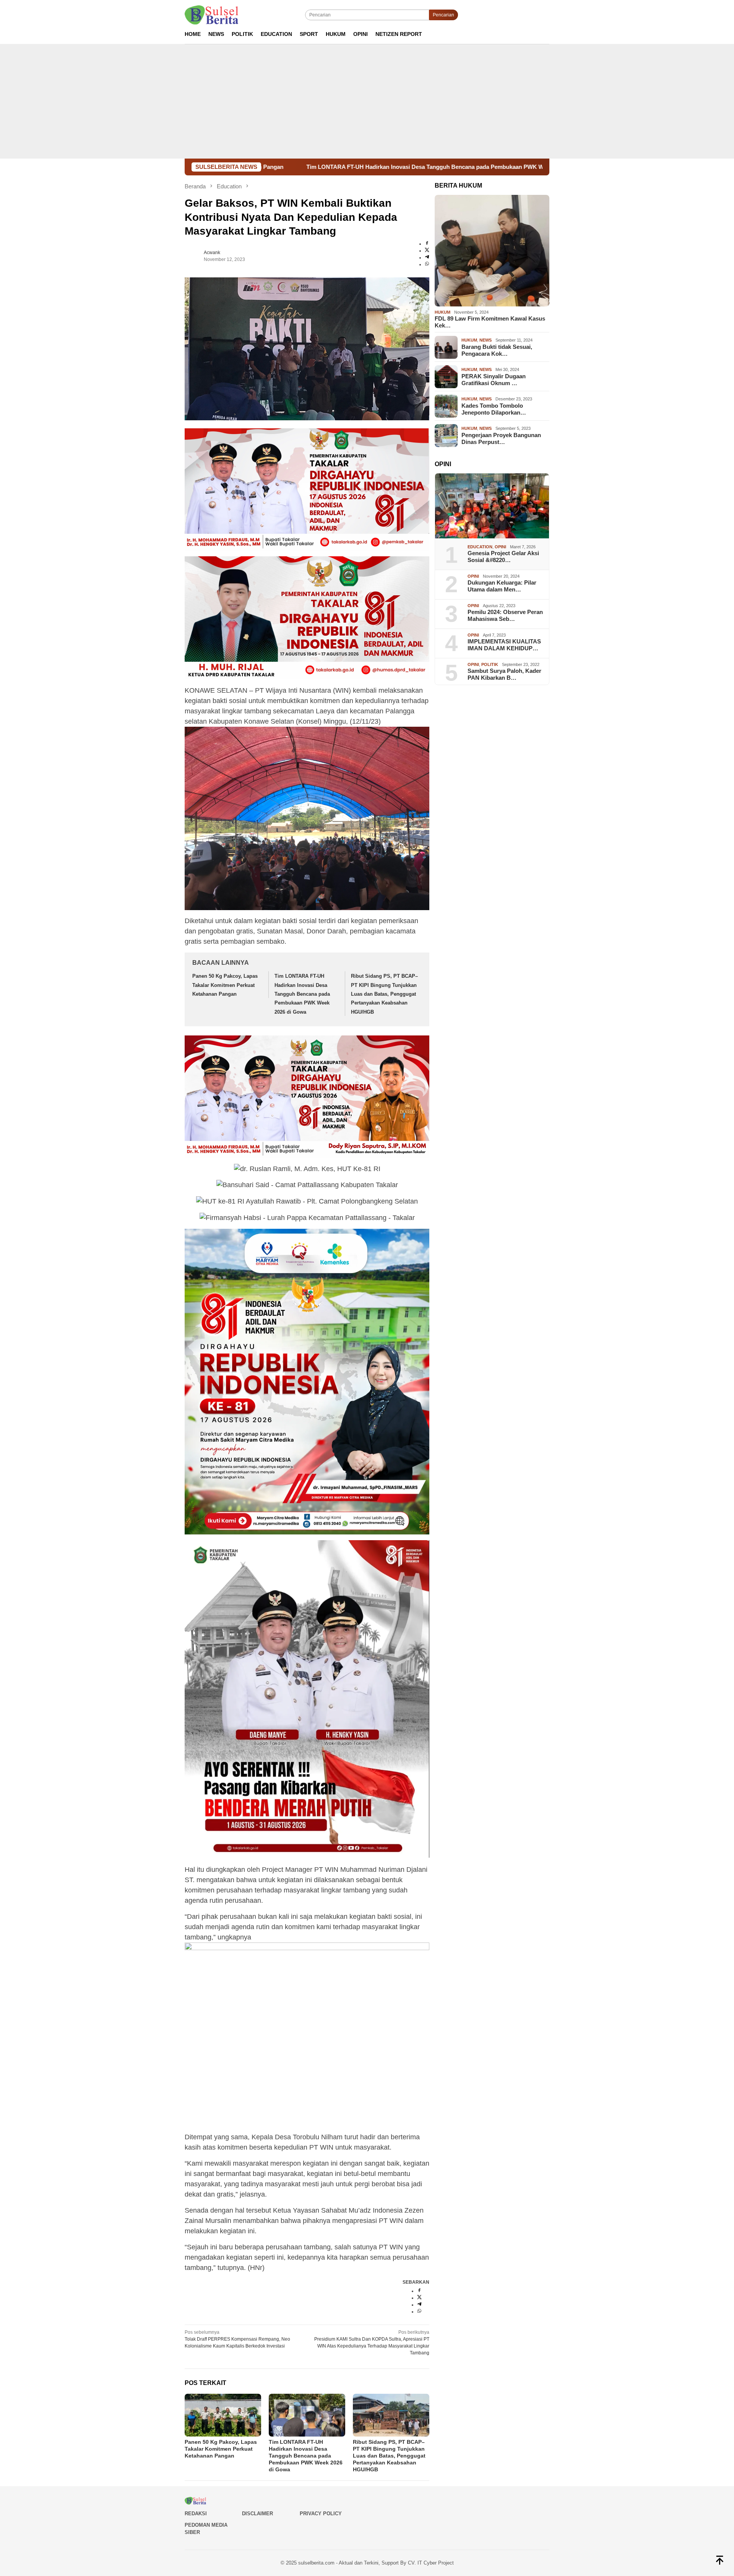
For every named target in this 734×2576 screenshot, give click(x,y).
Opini (500, 547)
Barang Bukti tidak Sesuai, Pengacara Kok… (497, 350)
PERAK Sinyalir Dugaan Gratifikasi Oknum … (494, 380)
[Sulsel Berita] (211, 15)
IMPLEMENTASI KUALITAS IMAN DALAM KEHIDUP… (504, 645)
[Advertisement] (367, 101)
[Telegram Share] (427, 258)
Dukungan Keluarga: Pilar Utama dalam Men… (502, 586)
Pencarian (443, 15)
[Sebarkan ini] (427, 244)
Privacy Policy (321, 2514)
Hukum (443, 312)
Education (480, 547)
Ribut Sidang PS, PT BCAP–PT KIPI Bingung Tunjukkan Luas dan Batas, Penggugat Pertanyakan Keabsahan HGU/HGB (384, 994)
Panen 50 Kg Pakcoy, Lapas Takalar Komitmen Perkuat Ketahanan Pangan (225, 985)
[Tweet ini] (427, 251)
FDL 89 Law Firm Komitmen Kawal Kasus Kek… (490, 322)
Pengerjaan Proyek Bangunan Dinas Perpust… (501, 438)
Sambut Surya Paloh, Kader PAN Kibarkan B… (504, 675)
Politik (490, 664)
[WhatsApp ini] (427, 264)
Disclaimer (257, 2514)
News (486, 340)
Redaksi (196, 2514)
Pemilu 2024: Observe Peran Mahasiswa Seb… (505, 616)
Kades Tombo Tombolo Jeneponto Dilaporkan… (494, 409)
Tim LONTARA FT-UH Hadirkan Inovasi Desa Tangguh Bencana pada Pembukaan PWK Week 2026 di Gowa (287, 167)
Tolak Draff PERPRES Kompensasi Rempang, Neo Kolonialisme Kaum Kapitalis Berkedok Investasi (237, 2339)
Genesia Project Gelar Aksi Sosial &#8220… (503, 557)
